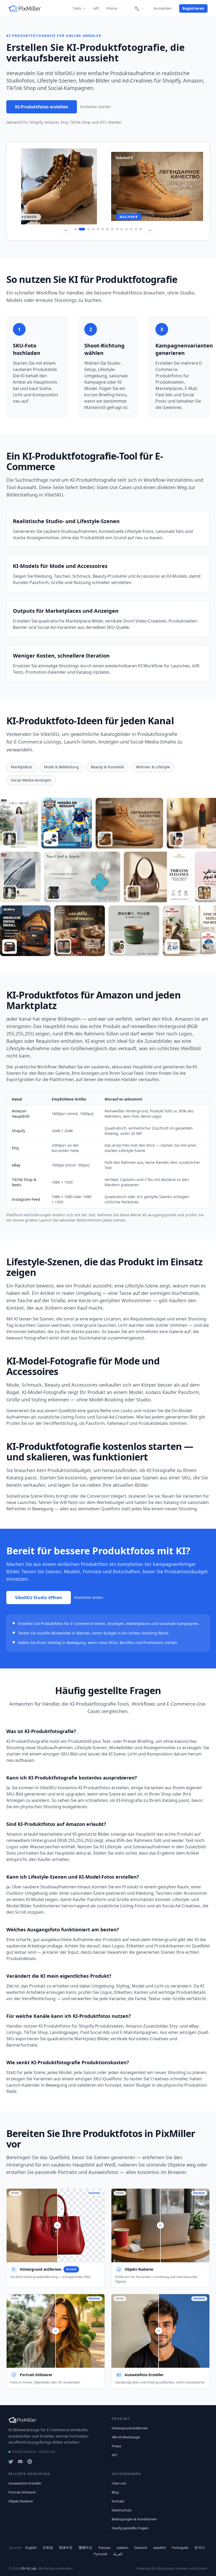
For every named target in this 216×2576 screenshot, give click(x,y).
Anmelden (163, 8)
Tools (77, 8)
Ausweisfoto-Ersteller (25, 2483)
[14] (141, 229)
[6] (103, 229)
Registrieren (193, 8)
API (96, 8)
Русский (100, 2554)
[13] (136, 229)
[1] (75, 229)
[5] (98, 229)
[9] (117, 229)
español (159, 2548)
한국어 (200, 2548)
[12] (131, 229)
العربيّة (118, 2554)
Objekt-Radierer (21, 2501)
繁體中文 (86, 2548)
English (31, 2548)
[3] (87, 229)
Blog (115, 2492)
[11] (126, 229)
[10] (122, 229)
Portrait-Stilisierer (22, 2492)
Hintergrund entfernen (130, 2428)
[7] (107, 229)
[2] (80, 229)
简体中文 (66, 2548)
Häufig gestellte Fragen (130, 2528)
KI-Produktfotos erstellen (42, 107)
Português (180, 2548)
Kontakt (118, 2501)
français (105, 2548)
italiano (122, 2548)
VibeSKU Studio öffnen (39, 1598)
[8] (112, 229)
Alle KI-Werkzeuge (126, 2437)
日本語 (48, 2548)
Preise (112, 8)
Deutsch (141, 2548)
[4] (93, 229)
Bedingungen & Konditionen (134, 2519)
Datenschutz (122, 2510)
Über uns (119, 2483)
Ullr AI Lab (28, 2568)
